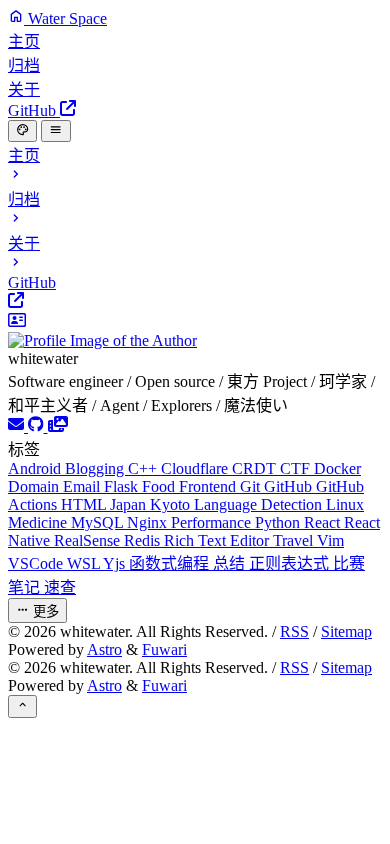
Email (83, 486)
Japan (130, 504)
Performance (213, 522)
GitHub (290, 486)
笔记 (26, 587)
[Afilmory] (58, 426)
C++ (144, 468)
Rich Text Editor (218, 540)
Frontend (209, 486)
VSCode (37, 563)
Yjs (116, 563)
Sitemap (346, 631)
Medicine (39, 522)
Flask (123, 486)
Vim (330, 540)
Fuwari (164, 649)
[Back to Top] (22, 706)
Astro (104, 649)
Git (252, 486)
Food (160, 486)
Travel (295, 540)
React (324, 522)
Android (36, 468)
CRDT (256, 468)
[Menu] (55, 131)
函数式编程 (171, 563)
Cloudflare (196, 468)
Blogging (96, 468)
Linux (345, 504)
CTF (297, 468)
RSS (294, 631)
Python (279, 522)
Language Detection (260, 504)
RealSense (89, 540)
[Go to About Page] (195, 331)
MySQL (99, 522)
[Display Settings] (22, 131)
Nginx (149, 522)
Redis (144, 540)
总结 (231, 563)
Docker (337, 468)
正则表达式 (291, 563)
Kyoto (172, 504)
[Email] (18, 426)
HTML (85, 504)
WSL (85, 563)
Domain (35, 486)
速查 (60, 587)
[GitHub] (38, 426)
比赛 (349, 563)
